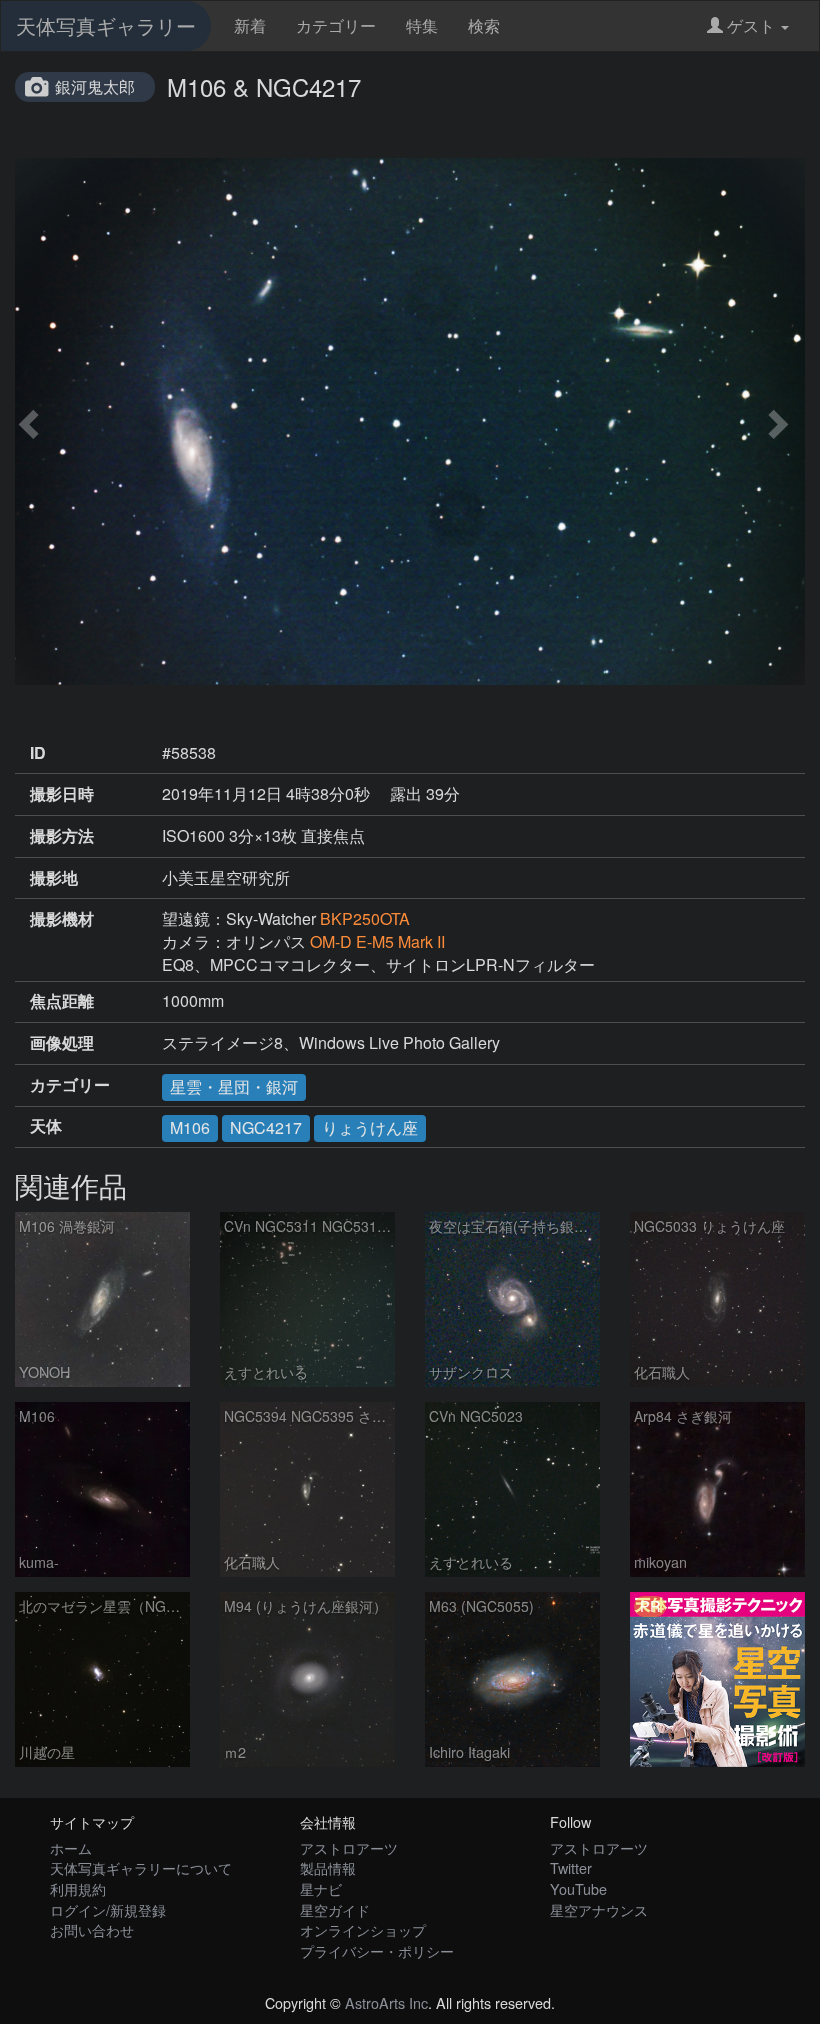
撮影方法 (62, 836)
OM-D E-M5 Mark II (377, 941)
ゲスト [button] (751, 25)
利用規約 (78, 1888)
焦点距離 (62, 1001)
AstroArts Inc (386, 2002)
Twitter (571, 1867)
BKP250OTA (365, 918)
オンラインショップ (363, 1929)
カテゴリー (336, 25)
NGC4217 (266, 1127)
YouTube (578, 1888)
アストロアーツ (349, 1847)
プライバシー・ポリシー (377, 1950)
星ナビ (321, 1888)
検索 (484, 25)
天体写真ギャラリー (106, 25)
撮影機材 (62, 919)
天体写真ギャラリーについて (141, 1867)
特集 (422, 25)
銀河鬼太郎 (95, 86)
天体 (46, 1126)
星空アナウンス (599, 1909)
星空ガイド (335, 1909)
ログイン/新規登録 (108, 1909)
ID (38, 753)
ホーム (71, 1847)
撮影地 (54, 878)
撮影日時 (62, 794)
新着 (250, 25)
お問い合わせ (92, 1929)
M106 (190, 1127)
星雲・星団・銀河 (234, 1086)
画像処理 (62, 1043)
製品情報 (328, 1867)
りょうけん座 (370, 1127)
